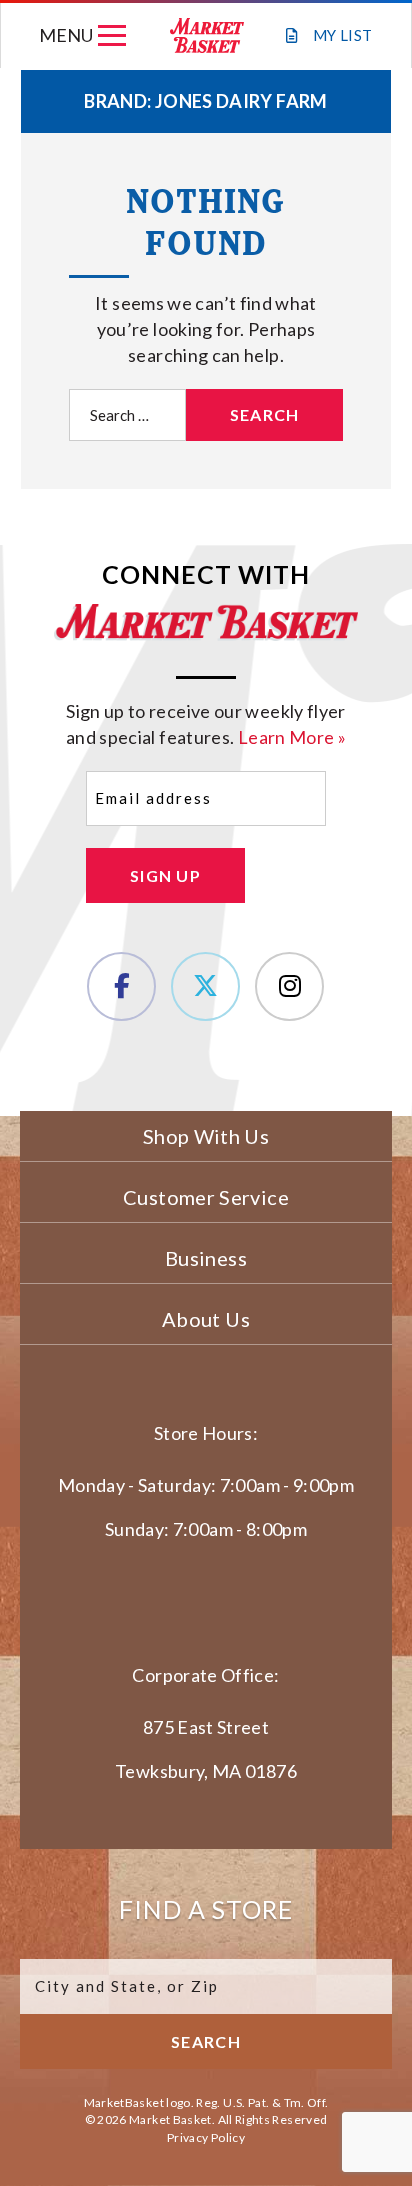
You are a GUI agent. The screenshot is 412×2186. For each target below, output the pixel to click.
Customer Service (206, 1197)
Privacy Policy (206, 2137)
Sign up (165, 875)
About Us (206, 1319)
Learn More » (292, 737)
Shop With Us (206, 1136)
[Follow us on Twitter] (205, 986)
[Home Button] (206, 35)
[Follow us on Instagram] (289, 986)
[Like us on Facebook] (121, 986)
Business (206, 1258)
